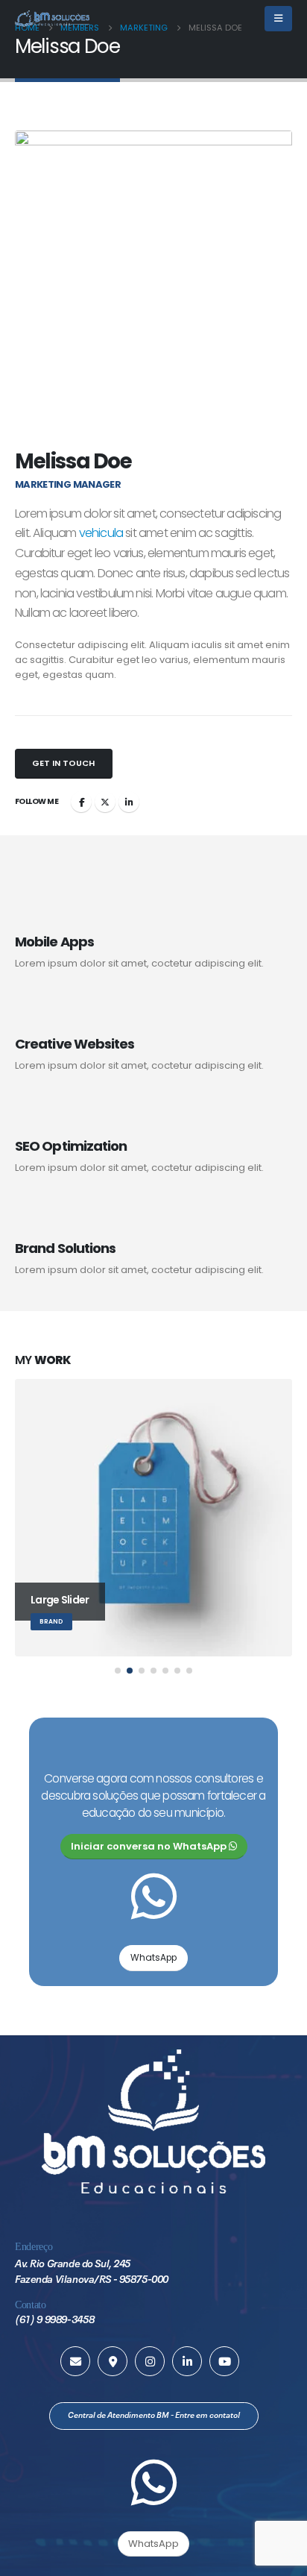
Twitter (105, 802)
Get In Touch (63, 763)
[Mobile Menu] (278, 19)
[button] (118, 1671)
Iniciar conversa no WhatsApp (150, 1846)
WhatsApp (153, 1958)
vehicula (101, 533)
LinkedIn (129, 802)
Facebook (81, 802)
